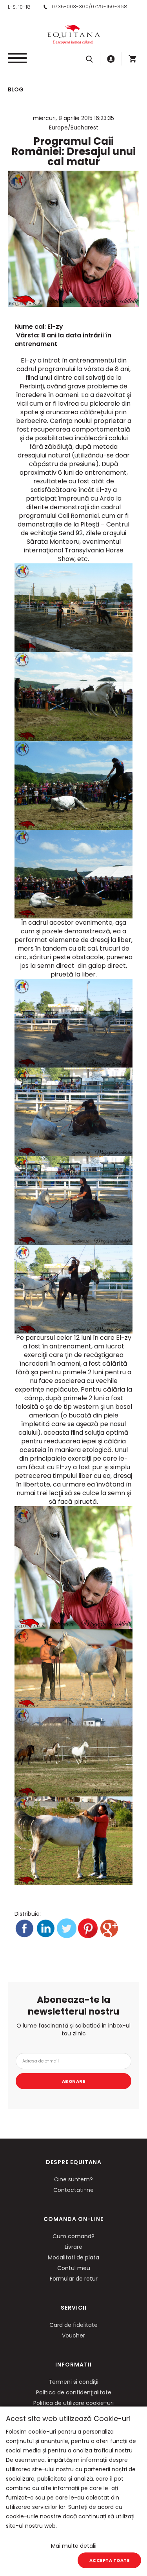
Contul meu (74, 2268)
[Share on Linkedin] (46, 1936)
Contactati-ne (73, 2190)
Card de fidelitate (73, 2325)
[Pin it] (89, 1936)
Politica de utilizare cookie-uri (73, 2403)
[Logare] (111, 59)
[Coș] (132, 59)
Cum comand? (73, 2236)
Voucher (73, 2336)
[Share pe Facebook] (25, 1936)
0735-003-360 (70, 6)
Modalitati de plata (73, 2257)
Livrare (73, 2247)
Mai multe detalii (74, 2546)
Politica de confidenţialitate (74, 2392)
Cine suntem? (73, 2179)
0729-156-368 (109, 6)
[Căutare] (89, 59)
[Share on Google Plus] (109, 1936)
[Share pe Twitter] (67, 1936)
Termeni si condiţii (73, 2382)
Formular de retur (74, 2279)
